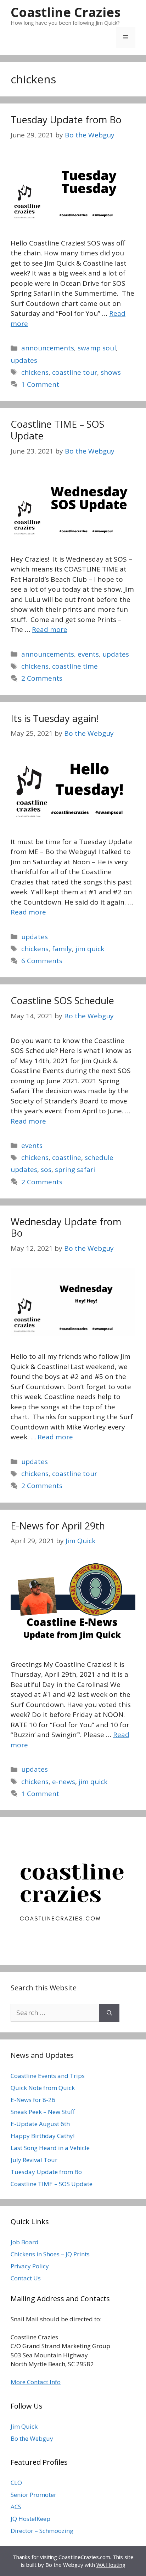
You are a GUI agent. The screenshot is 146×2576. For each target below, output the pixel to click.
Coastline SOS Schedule (62, 1000)
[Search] (109, 2013)
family (62, 949)
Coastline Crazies (66, 12)
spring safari (75, 1169)
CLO (16, 2483)
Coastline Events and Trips (48, 2076)
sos (46, 1169)
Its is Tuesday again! (55, 718)
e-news (64, 1782)
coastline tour (75, 372)
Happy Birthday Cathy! (43, 2136)
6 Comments (42, 961)
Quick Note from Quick (43, 2088)
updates (24, 360)
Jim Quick (24, 2426)
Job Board (25, 2242)
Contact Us (26, 2278)
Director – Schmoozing (42, 2531)
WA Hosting (111, 2565)
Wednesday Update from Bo (66, 1227)
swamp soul (97, 348)
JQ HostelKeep (30, 2519)
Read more (50, 629)
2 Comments (42, 678)
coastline (67, 1157)
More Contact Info (36, 2382)
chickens (35, 372)
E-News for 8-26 (33, 2100)
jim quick (90, 949)
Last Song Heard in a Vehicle (50, 2148)
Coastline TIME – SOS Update (57, 430)
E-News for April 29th (58, 1526)
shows (111, 372)
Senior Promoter (33, 2495)
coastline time (75, 666)
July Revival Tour (34, 2160)
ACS (16, 2507)
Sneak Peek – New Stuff (43, 2112)
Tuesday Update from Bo (66, 120)
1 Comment (40, 384)
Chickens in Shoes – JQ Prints (50, 2254)
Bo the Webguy (32, 2438)
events (88, 654)
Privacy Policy (30, 2266)
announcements (48, 348)
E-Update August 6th (40, 2124)
